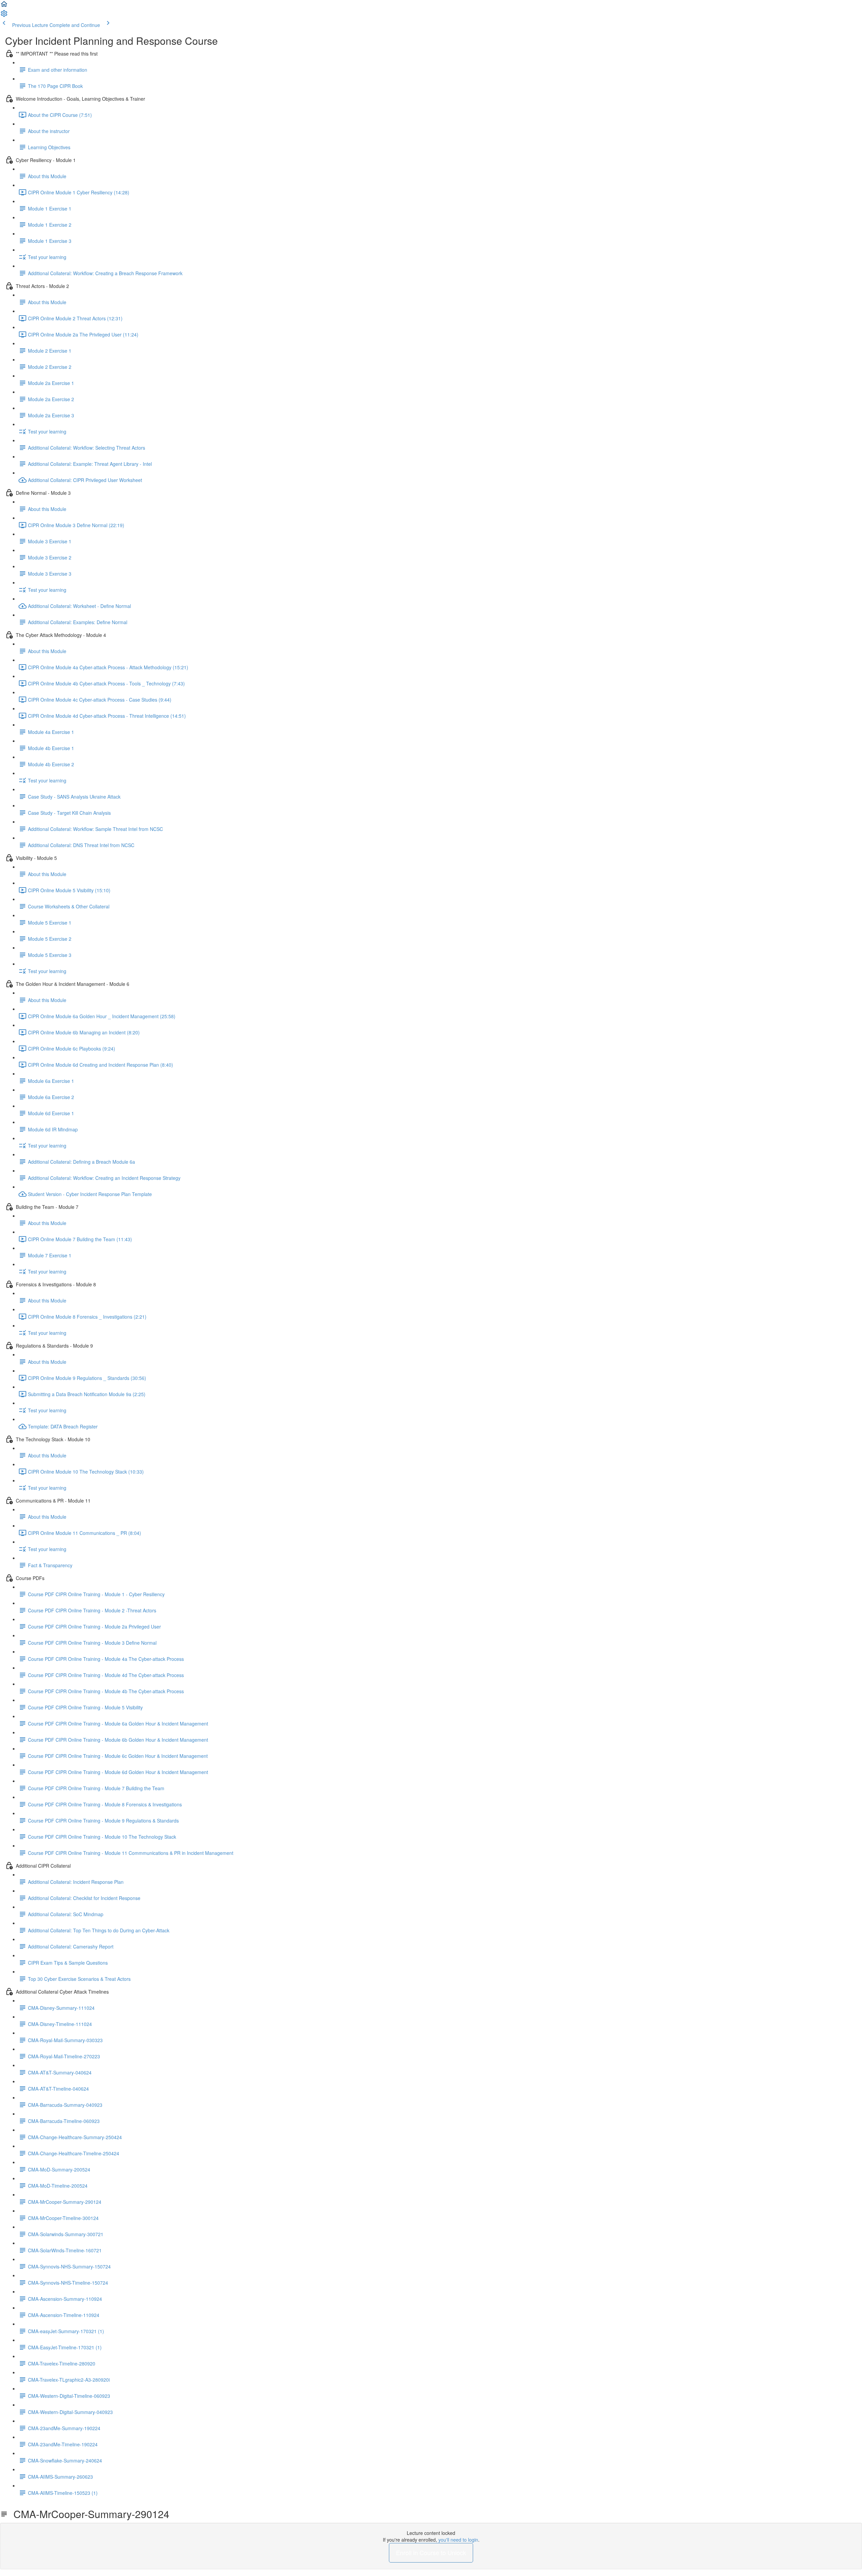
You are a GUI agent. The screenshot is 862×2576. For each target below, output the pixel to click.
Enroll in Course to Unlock (431, 2552)
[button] (4, 6)
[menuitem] (4, 15)
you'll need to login (458, 2540)
